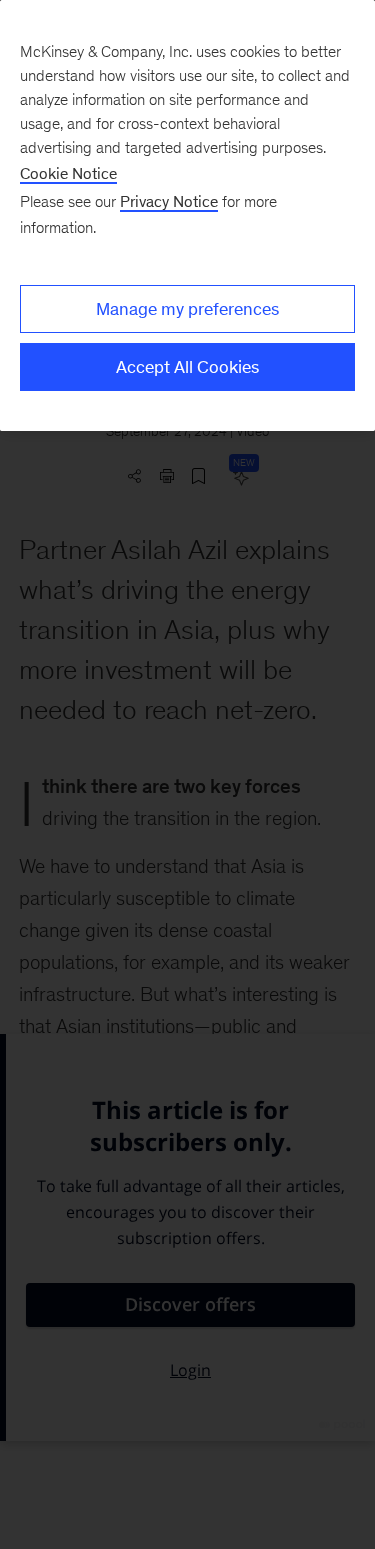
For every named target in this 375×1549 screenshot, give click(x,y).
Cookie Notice (68, 173)
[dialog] (187, 215)
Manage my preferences (187, 309)
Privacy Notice (169, 201)
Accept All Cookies (187, 367)
